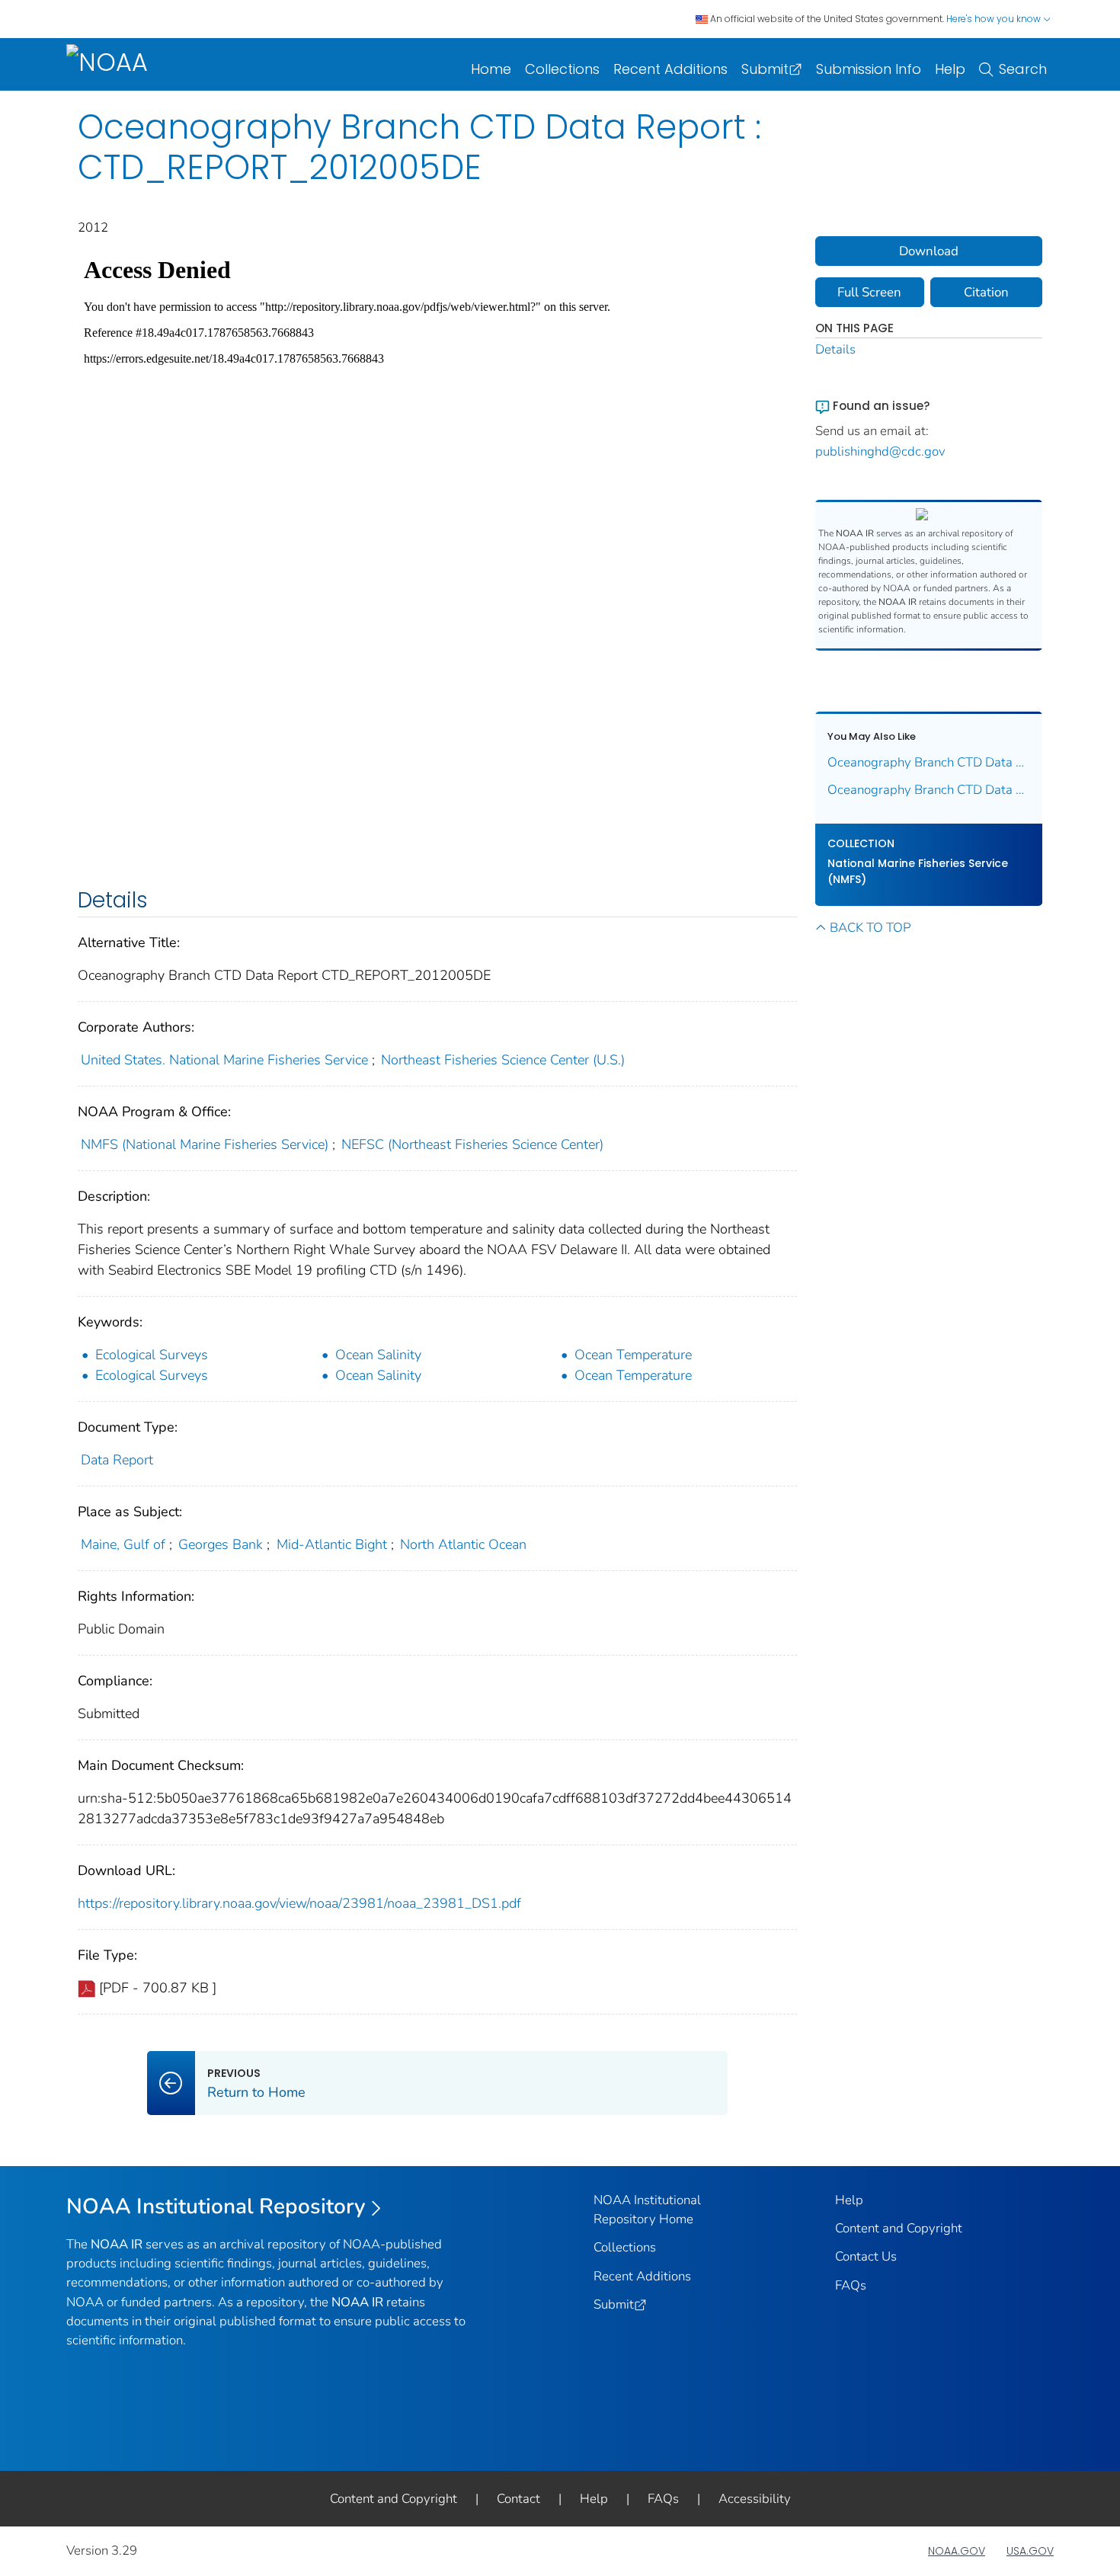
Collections (562, 69)
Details (835, 349)
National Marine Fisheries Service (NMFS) (918, 871)
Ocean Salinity (378, 1355)
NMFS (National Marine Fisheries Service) (205, 1144)
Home (491, 69)
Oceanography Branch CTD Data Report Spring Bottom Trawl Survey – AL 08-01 (929, 762)
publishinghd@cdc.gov (880, 451)
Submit (765, 69)
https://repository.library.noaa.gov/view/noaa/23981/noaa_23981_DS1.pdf (299, 1903)
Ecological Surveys (152, 1355)
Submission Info (869, 69)
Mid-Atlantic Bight (332, 1544)
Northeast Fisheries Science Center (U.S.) (503, 1060)
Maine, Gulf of (123, 1544)
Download (929, 251)
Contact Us (866, 2256)
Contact (518, 2499)
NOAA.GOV (957, 2551)
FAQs (851, 2285)
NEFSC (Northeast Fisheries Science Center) (472, 1144)
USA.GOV (1030, 2551)
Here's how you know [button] (995, 19)
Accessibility (755, 2499)
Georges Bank (221, 1544)
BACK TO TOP (870, 928)
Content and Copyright (899, 2228)
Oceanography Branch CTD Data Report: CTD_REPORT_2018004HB (929, 790)
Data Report (117, 1460)
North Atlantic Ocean (463, 1544)
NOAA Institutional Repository (216, 2206)
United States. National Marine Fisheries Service (224, 1060)
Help (950, 69)
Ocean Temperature (633, 1355)
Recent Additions (670, 69)
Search (1023, 69)
